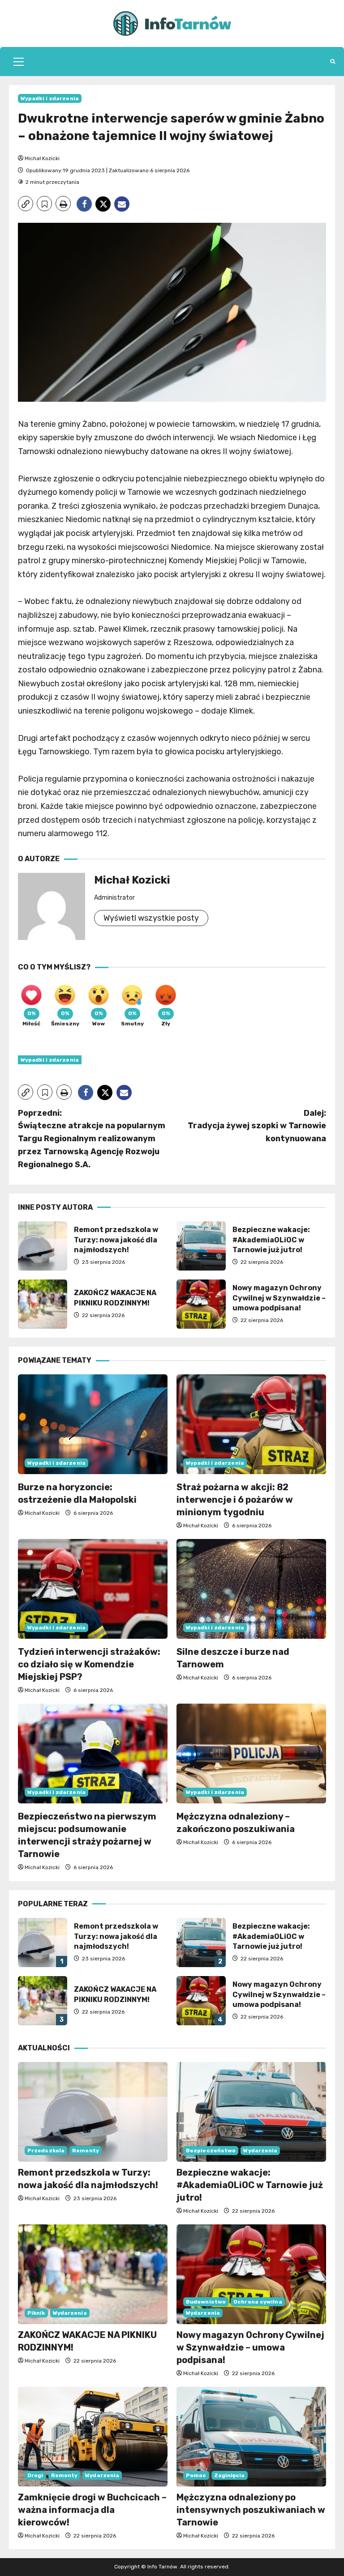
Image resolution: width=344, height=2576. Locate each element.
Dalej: (257, 1126)
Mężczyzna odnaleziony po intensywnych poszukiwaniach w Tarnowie (251, 2510)
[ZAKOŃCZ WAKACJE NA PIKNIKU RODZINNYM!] (93, 2274)
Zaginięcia (230, 2475)
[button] (19, 62)
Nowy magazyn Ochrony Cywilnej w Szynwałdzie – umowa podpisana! (201, 1304)
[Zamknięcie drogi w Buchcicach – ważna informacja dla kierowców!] (93, 2437)
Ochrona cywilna (258, 2302)
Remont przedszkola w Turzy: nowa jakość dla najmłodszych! (43, 1246)
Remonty (86, 2151)
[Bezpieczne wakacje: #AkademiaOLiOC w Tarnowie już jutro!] (251, 2112)
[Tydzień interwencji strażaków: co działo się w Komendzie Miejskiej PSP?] (93, 1589)
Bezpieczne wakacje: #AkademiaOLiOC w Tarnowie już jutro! (201, 1246)
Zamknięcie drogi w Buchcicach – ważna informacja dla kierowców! (92, 2510)
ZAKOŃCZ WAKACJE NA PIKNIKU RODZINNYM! (43, 1304)
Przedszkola (46, 2151)
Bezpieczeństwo (211, 2151)
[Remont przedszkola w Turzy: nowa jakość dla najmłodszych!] (93, 2112)
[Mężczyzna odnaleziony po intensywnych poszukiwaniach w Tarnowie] (251, 2437)
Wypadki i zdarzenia (50, 98)
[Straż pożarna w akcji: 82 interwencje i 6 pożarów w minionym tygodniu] (251, 1424)
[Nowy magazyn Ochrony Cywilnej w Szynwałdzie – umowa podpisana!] (251, 2274)
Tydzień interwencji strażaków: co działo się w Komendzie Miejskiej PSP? (89, 1664)
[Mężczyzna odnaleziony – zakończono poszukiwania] (251, 1753)
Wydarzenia (260, 2151)
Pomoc (196, 2475)
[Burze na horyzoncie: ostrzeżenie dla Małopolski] (93, 1424)
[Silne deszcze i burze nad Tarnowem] (251, 1589)
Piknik (36, 2313)
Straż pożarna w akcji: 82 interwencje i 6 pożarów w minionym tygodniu (235, 1500)
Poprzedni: (92, 1139)
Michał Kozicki (42, 158)
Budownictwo (206, 2302)
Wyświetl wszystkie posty (151, 918)
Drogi (35, 2475)
